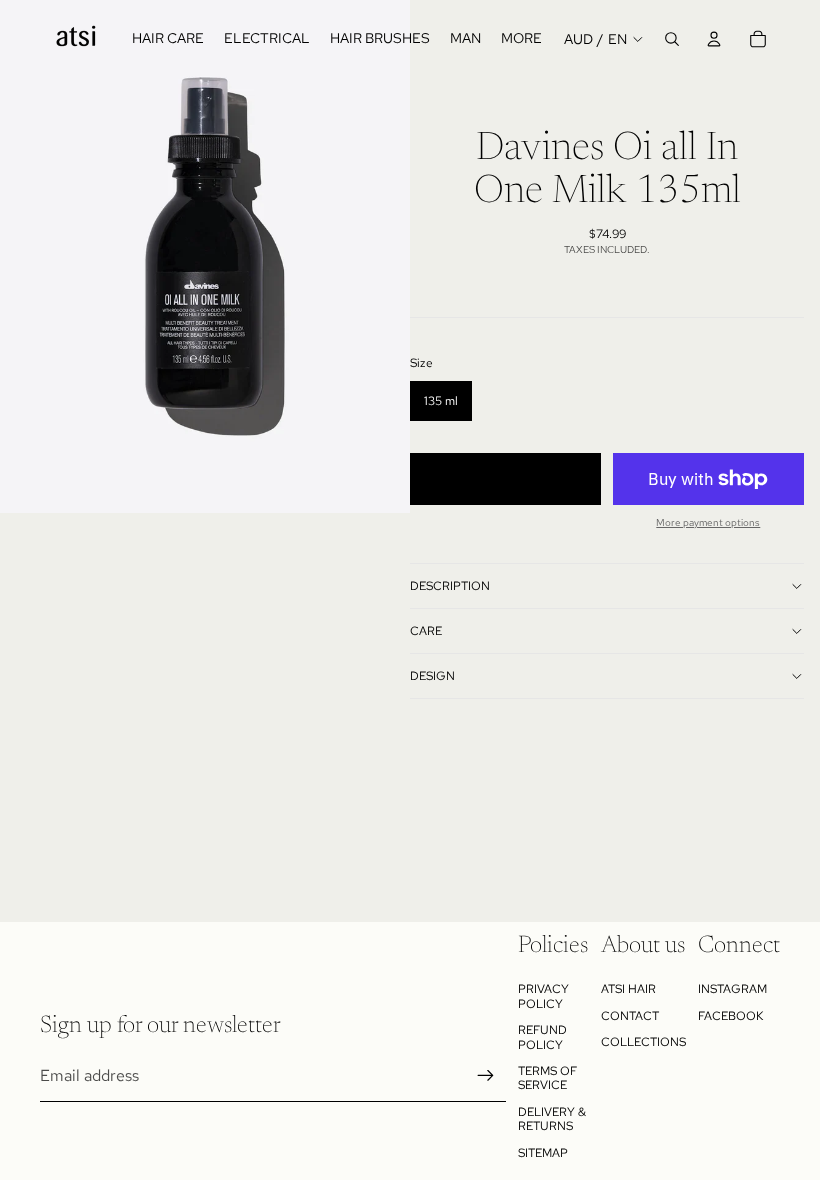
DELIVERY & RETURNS (552, 1119)
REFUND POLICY (542, 1037)
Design (432, 676)
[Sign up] (486, 1076)
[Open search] (672, 39)
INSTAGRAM (732, 989)
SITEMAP (543, 1153)
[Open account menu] (714, 39)
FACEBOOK (730, 1016)
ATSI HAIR (628, 989)
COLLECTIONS (643, 1042)
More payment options (708, 522)
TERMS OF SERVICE (547, 1078)
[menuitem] (521, 39)
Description (450, 586)
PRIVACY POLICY (543, 996)
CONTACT (630, 1016)
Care (426, 631)
